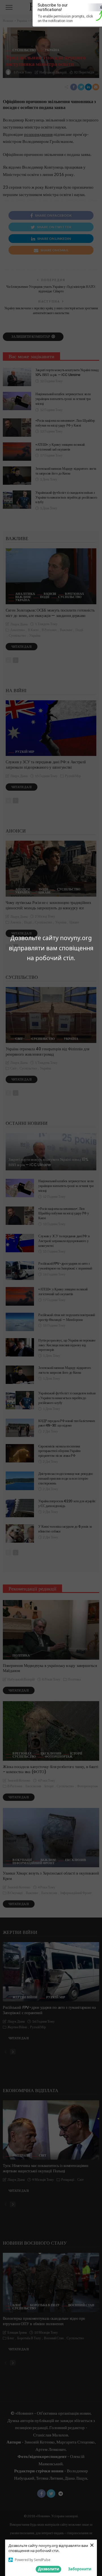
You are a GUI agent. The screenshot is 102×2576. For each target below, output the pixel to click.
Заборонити (80, 2569)
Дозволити (48, 2569)
